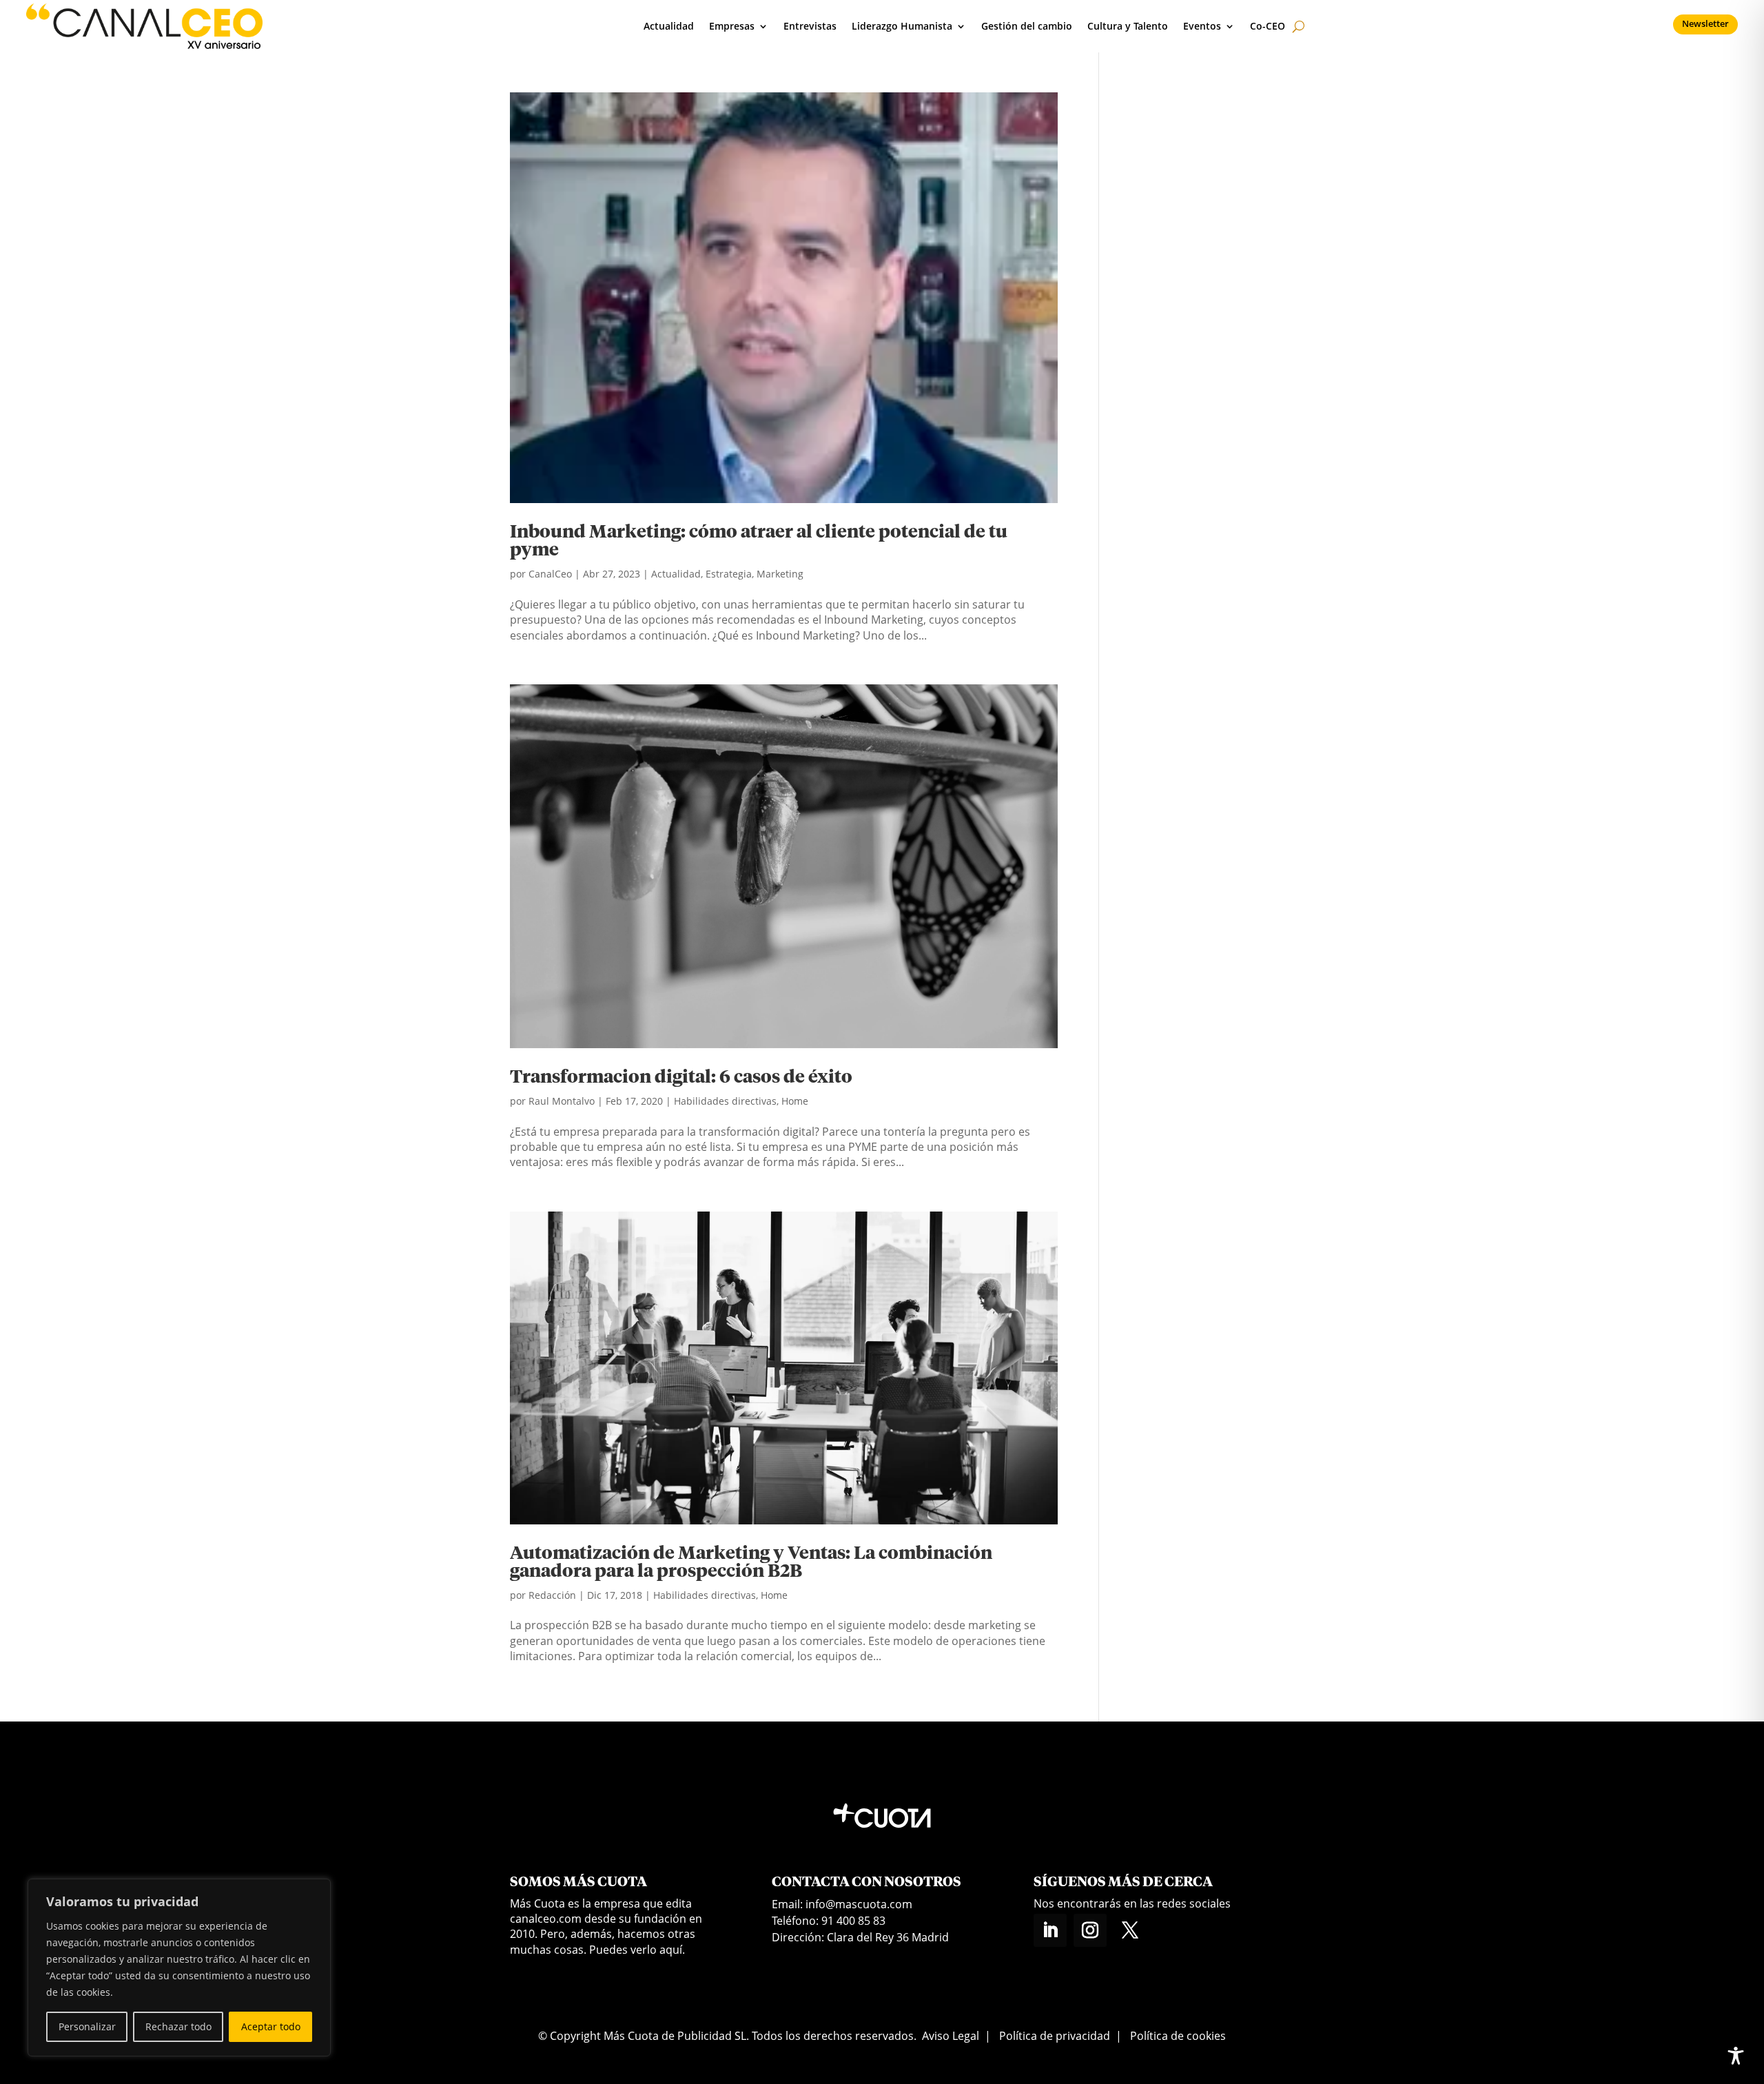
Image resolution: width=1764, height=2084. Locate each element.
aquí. (672, 1950)
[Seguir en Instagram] (1090, 1930)
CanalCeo (550, 574)
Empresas (732, 26)
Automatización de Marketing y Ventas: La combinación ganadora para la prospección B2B (751, 1563)
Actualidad (669, 26)
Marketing (780, 574)
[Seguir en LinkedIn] (1050, 1930)
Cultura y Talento (1128, 26)
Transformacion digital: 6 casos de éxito (681, 1078)
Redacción (552, 1595)
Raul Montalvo (562, 1101)
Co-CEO (1268, 26)
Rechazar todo (178, 2026)
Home (795, 1101)
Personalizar (87, 2026)
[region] (179, 1968)
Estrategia (729, 574)
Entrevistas (810, 26)
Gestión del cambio (1027, 26)
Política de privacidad (1055, 2036)
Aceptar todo (271, 2026)
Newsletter (1705, 23)
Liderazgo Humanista (902, 26)
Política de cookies (1178, 2036)
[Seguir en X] (1130, 1930)
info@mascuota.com (859, 1904)
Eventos (1202, 26)
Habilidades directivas (725, 1101)
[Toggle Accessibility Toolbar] (1736, 2056)
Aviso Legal (951, 2036)
